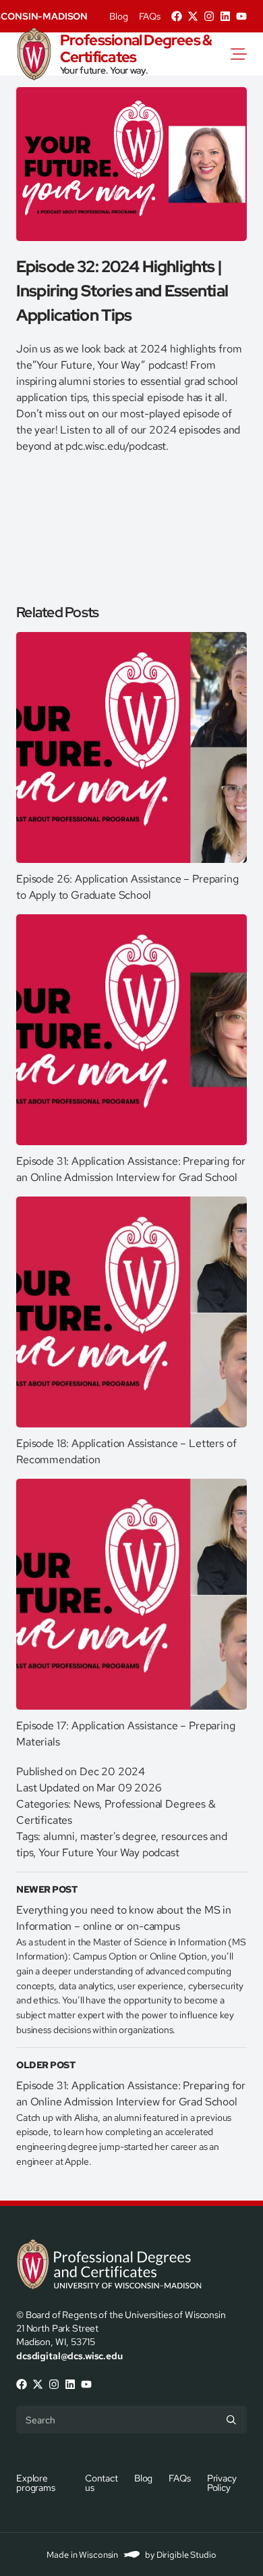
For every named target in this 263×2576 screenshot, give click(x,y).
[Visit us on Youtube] (241, 16)
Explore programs (36, 2482)
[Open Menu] (247, 54)
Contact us (101, 2482)
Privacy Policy (222, 2482)
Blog (118, 16)
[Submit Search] (231, 2419)
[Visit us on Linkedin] (225, 16)
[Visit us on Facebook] (177, 16)
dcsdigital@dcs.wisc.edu (69, 2356)
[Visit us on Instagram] (209, 16)
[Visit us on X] (193, 16)
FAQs (150, 16)
